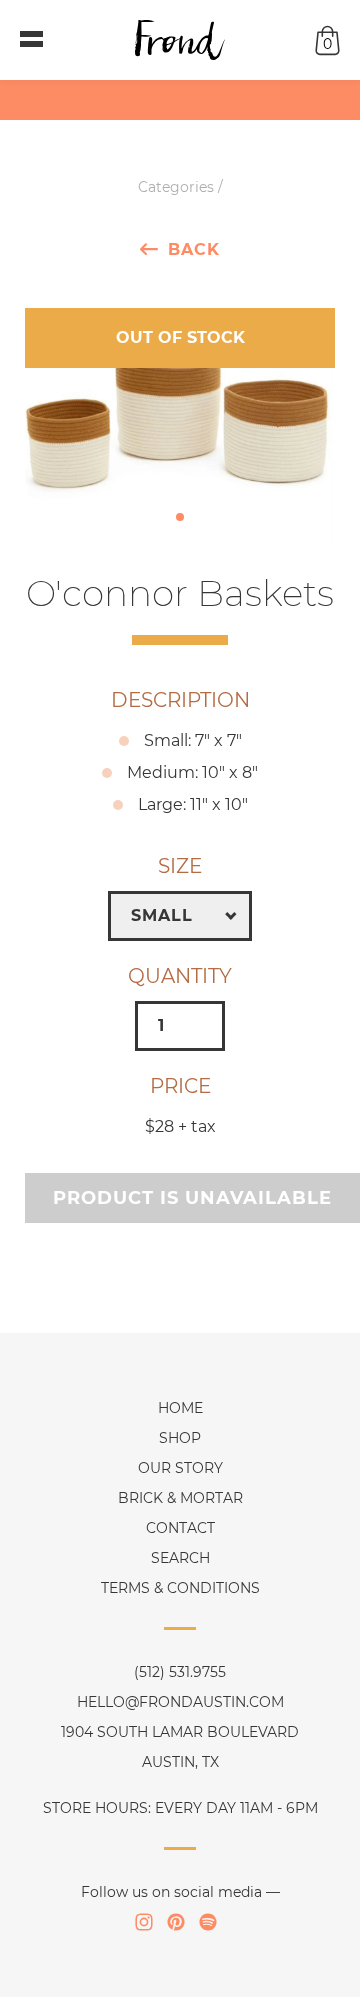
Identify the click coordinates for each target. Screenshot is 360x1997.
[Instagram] (144, 1922)
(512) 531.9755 (180, 1672)
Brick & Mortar (180, 1498)
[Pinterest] (176, 1922)
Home (180, 1408)
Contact (180, 1528)
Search (180, 1558)
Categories (176, 187)
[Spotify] (208, 1922)
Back (194, 249)
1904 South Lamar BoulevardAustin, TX (180, 1747)
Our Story (180, 1468)
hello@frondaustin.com (180, 1702)
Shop (180, 1438)
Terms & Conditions (180, 1588)
